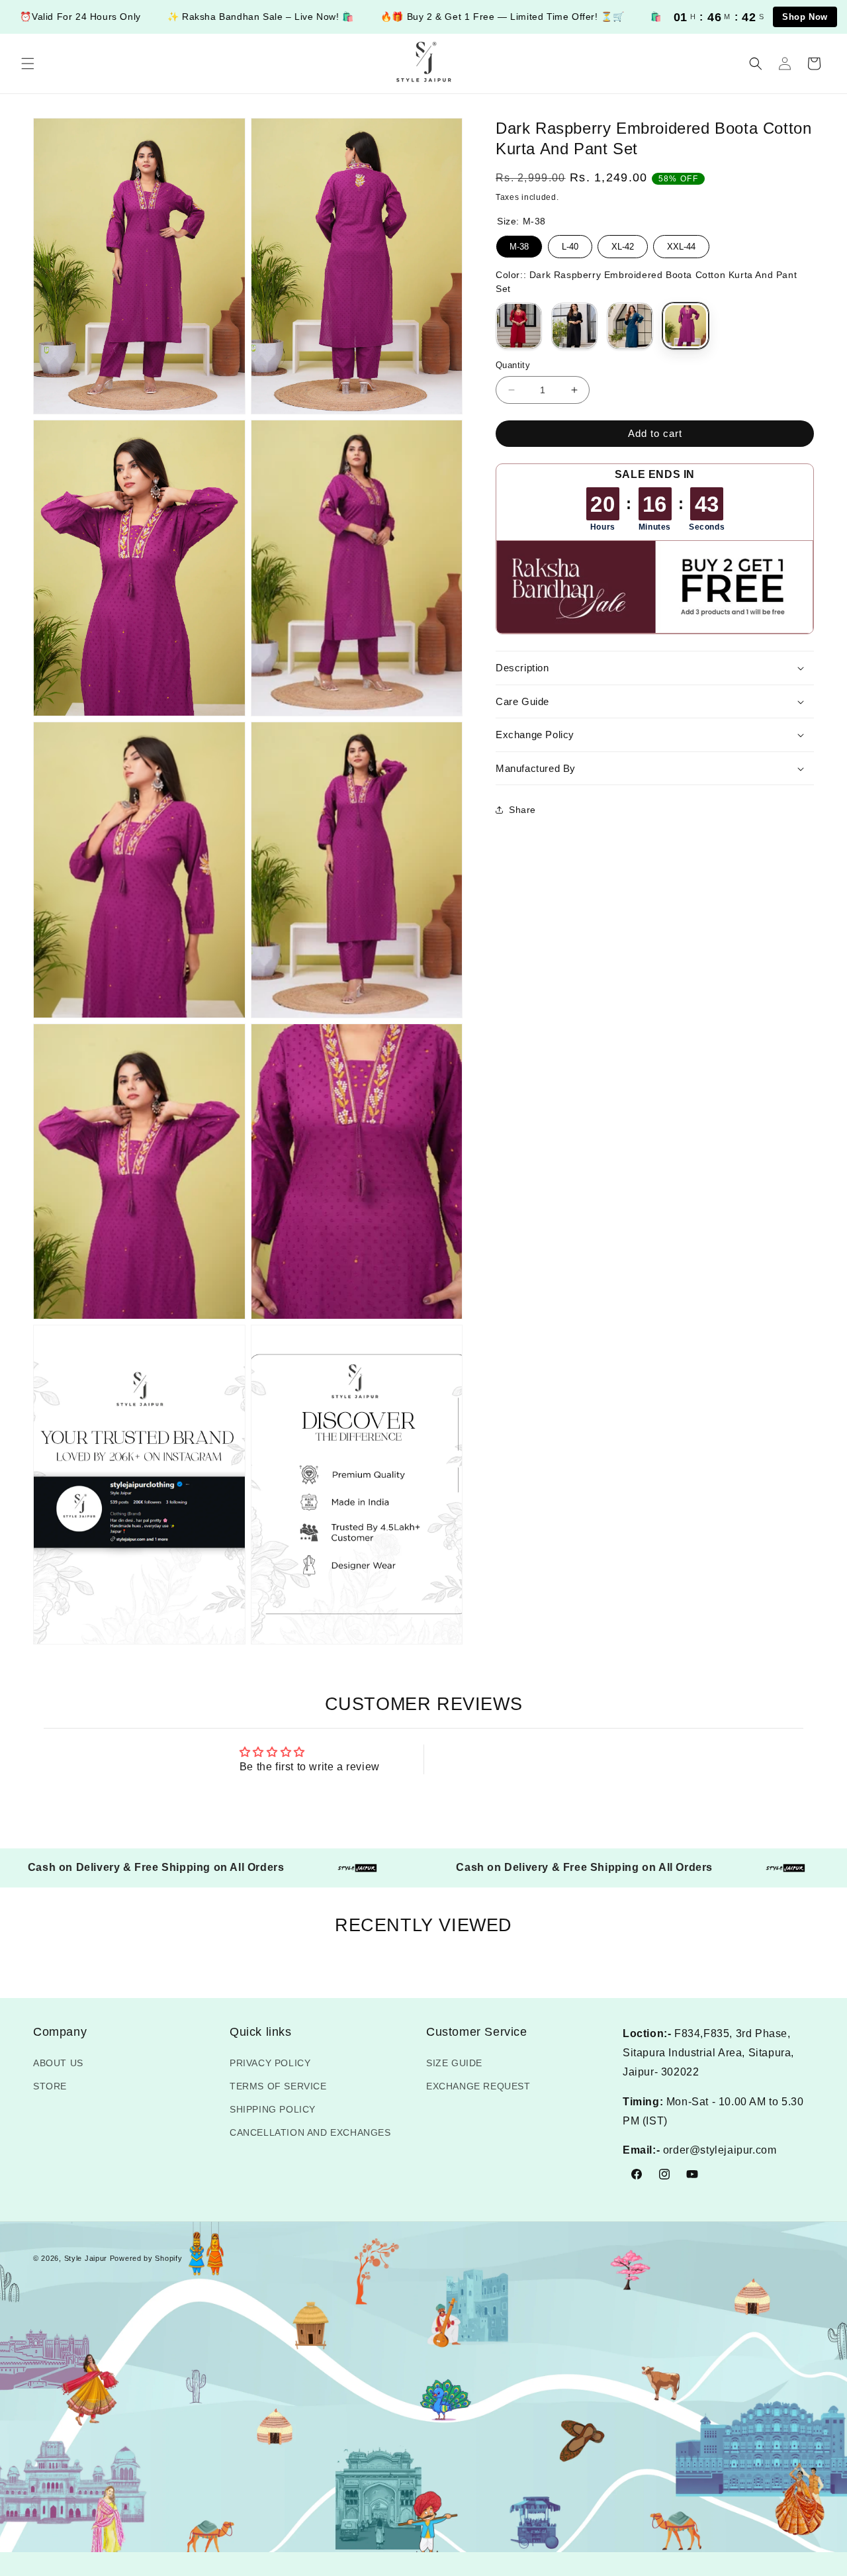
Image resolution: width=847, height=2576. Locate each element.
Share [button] (522, 810)
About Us (58, 2063)
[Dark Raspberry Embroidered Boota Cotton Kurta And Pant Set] (686, 326)
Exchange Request (478, 2086)
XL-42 (623, 243)
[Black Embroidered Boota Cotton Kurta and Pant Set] (574, 326)
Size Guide (454, 2063)
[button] (28, 64)
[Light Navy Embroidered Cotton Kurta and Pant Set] (630, 326)
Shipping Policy (273, 2109)
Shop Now (805, 17)
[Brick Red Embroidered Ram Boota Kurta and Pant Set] (519, 326)
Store (50, 2086)
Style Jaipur (86, 2258)
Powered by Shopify (146, 2258)
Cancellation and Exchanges (310, 2132)
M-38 (519, 243)
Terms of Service (278, 2086)
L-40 (570, 243)
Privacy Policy (270, 2063)
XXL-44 (681, 243)
